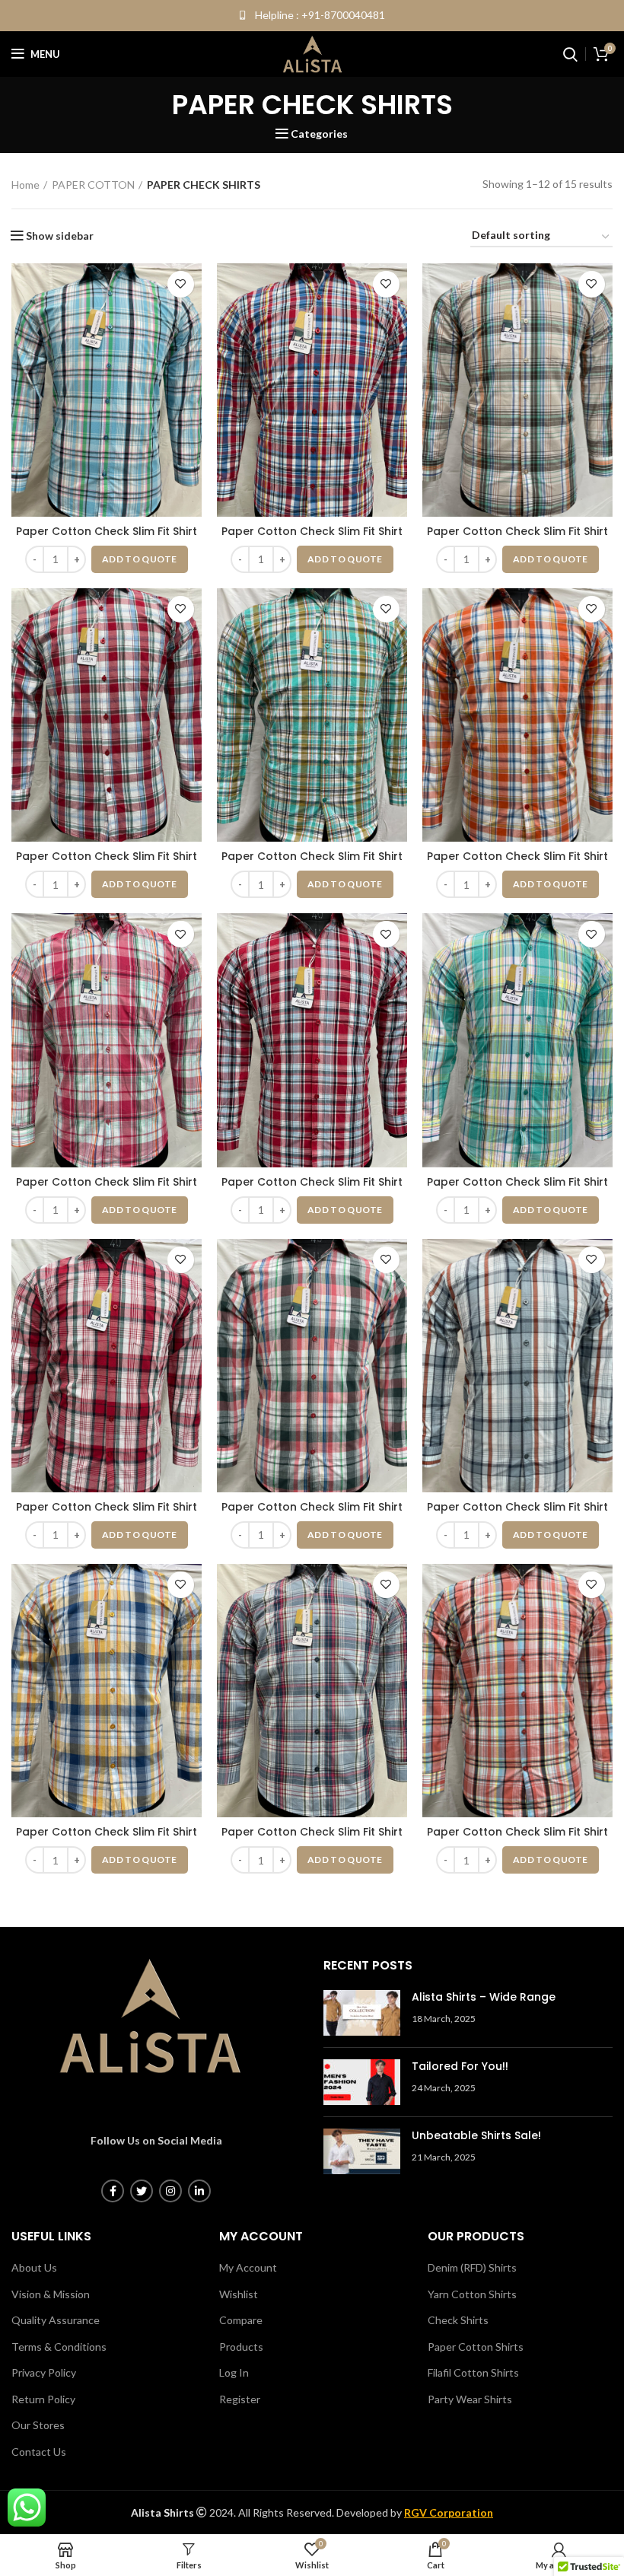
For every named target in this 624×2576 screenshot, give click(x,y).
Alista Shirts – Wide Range (484, 1997)
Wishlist (239, 2294)
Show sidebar (60, 236)
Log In (234, 2372)
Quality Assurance (56, 2320)
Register (240, 2399)
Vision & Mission (51, 2294)
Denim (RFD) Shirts (472, 2267)
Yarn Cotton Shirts (472, 2294)
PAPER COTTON (93, 185)
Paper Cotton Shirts (476, 2347)
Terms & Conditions (59, 2347)
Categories (319, 134)
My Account (248, 2267)
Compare (241, 2320)
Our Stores (38, 2425)
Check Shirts (458, 2320)
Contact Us (39, 2452)
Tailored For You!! (460, 2066)
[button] (140, 559)
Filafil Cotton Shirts (473, 2372)
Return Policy (43, 2399)
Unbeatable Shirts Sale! (476, 2135)
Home (25, 185)
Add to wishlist (181, 284)
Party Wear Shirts (470, 2399)
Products (241, 2347)
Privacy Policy (44, 2372)
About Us (34, 2267)
